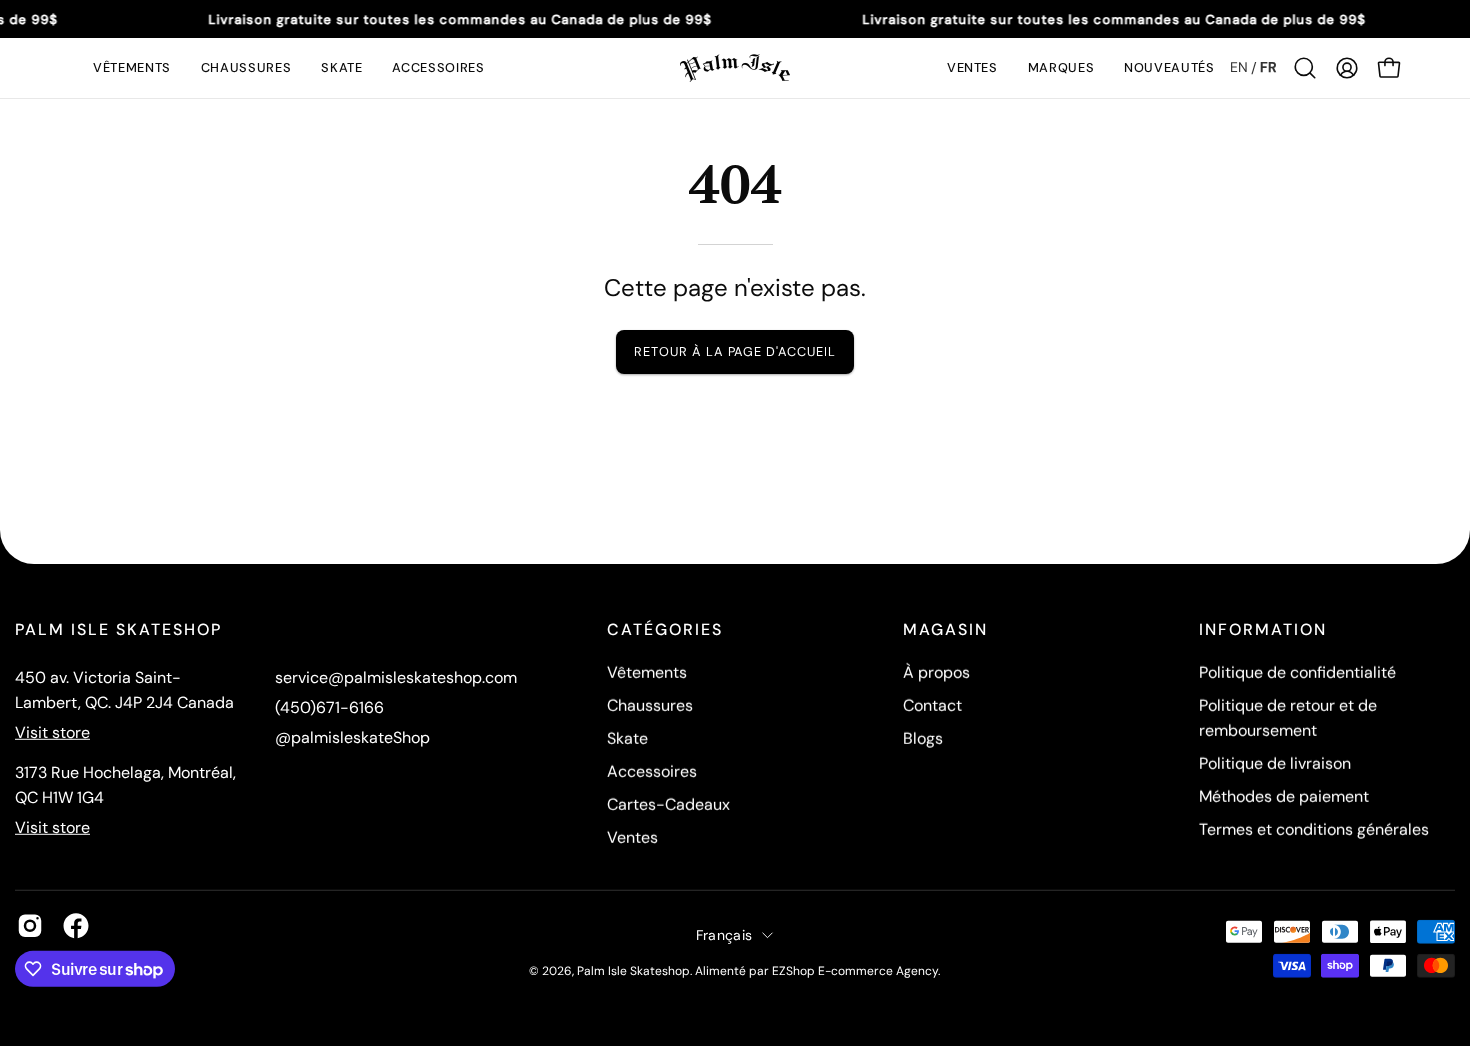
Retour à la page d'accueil (735, 351)
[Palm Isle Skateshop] (735, 68)
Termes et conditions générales (1314, 829)
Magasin (945, 630)
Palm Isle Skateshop (633, 970)
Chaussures (650, 705)
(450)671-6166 (329, 707)
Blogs (923, 738)
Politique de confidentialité (1297, 672)
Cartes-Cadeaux (668, 804)
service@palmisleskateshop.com (396, 677)
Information (1263, 630)
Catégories (665, 630)
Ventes (632, 837)
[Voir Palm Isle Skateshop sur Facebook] (76, 926)
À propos (936, 672)
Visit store (52, 732)
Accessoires (652, 771)
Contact (932, 705)
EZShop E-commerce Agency (855, 970)
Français (724, 934)
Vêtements (647, 672)
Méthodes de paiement (1284, 796)
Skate (627, 738)
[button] (132, 68)
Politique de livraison (1275, 763)
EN (1239, 67)
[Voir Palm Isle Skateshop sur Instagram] (30, 926)
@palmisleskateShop (352, 737)
